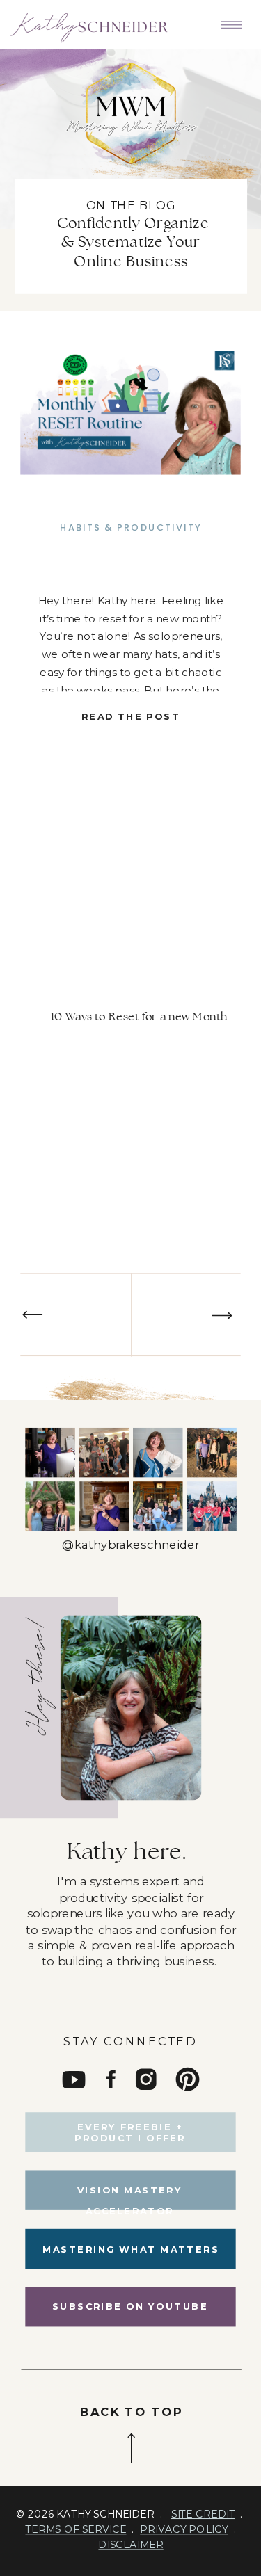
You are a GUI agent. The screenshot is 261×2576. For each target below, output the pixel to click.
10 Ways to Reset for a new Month (139, 1017)
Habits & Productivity (131, 528)
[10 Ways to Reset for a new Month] (130, 413)
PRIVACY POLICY (184, 2529)
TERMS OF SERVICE (76, 2529)
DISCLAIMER (130, 2545)
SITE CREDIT (203, 2514)
